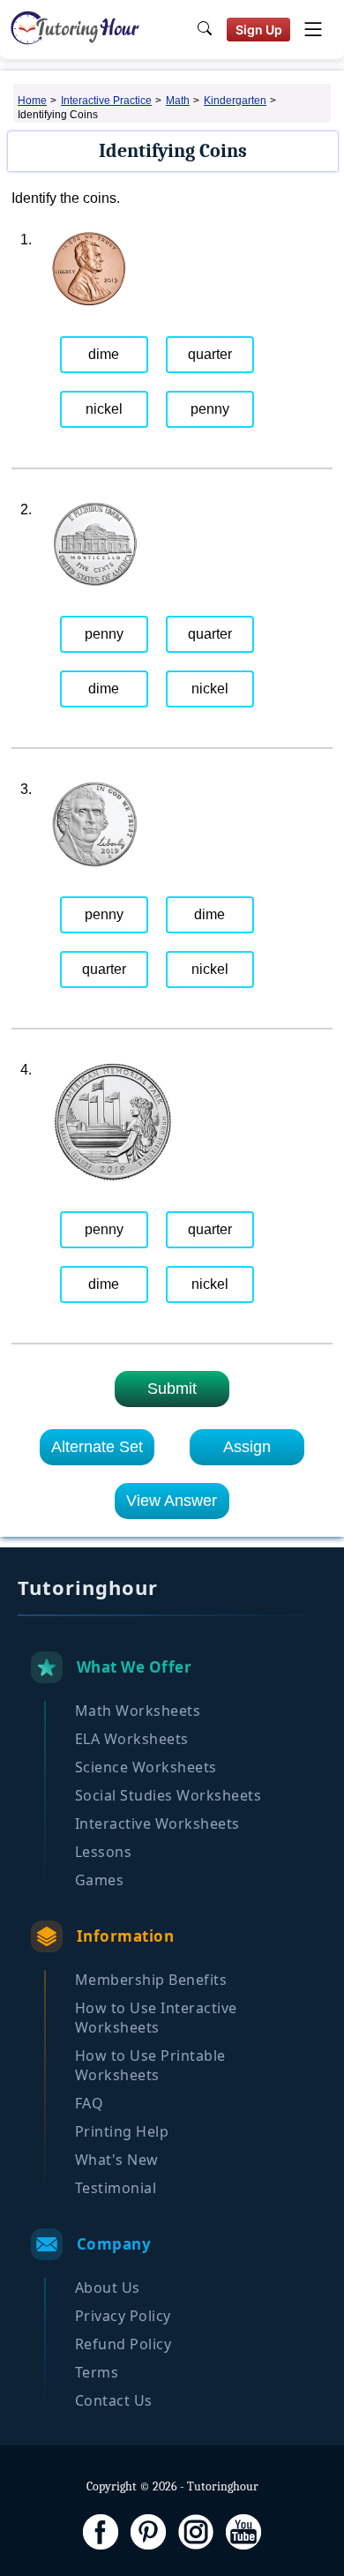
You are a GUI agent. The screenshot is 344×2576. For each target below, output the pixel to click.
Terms (97, 2372)
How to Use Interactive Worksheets (156, 2018)
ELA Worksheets (132, 1739)
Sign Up (259, 30)
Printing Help (122, 2131)
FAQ (90, 2103)
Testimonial (116, 2188)
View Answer (172, 1501)
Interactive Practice (106, 101)
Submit (172, 1389)
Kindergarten (235, 101)
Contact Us (114, 2400)
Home (32, 101)
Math (178, 101)
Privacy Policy (123, 2316)
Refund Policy (123, 2344)
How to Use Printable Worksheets (150, 2065)
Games (100, 1880)
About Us (108, 2288)
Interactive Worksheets (157, 1823)
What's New (117, 2160)
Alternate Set (97, 1447)
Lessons (104, 1852)
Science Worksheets (146, 1767)
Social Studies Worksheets (168, 1795)
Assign (247, 1447)
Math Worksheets (138, 1711)
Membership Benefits (151, 1980)
